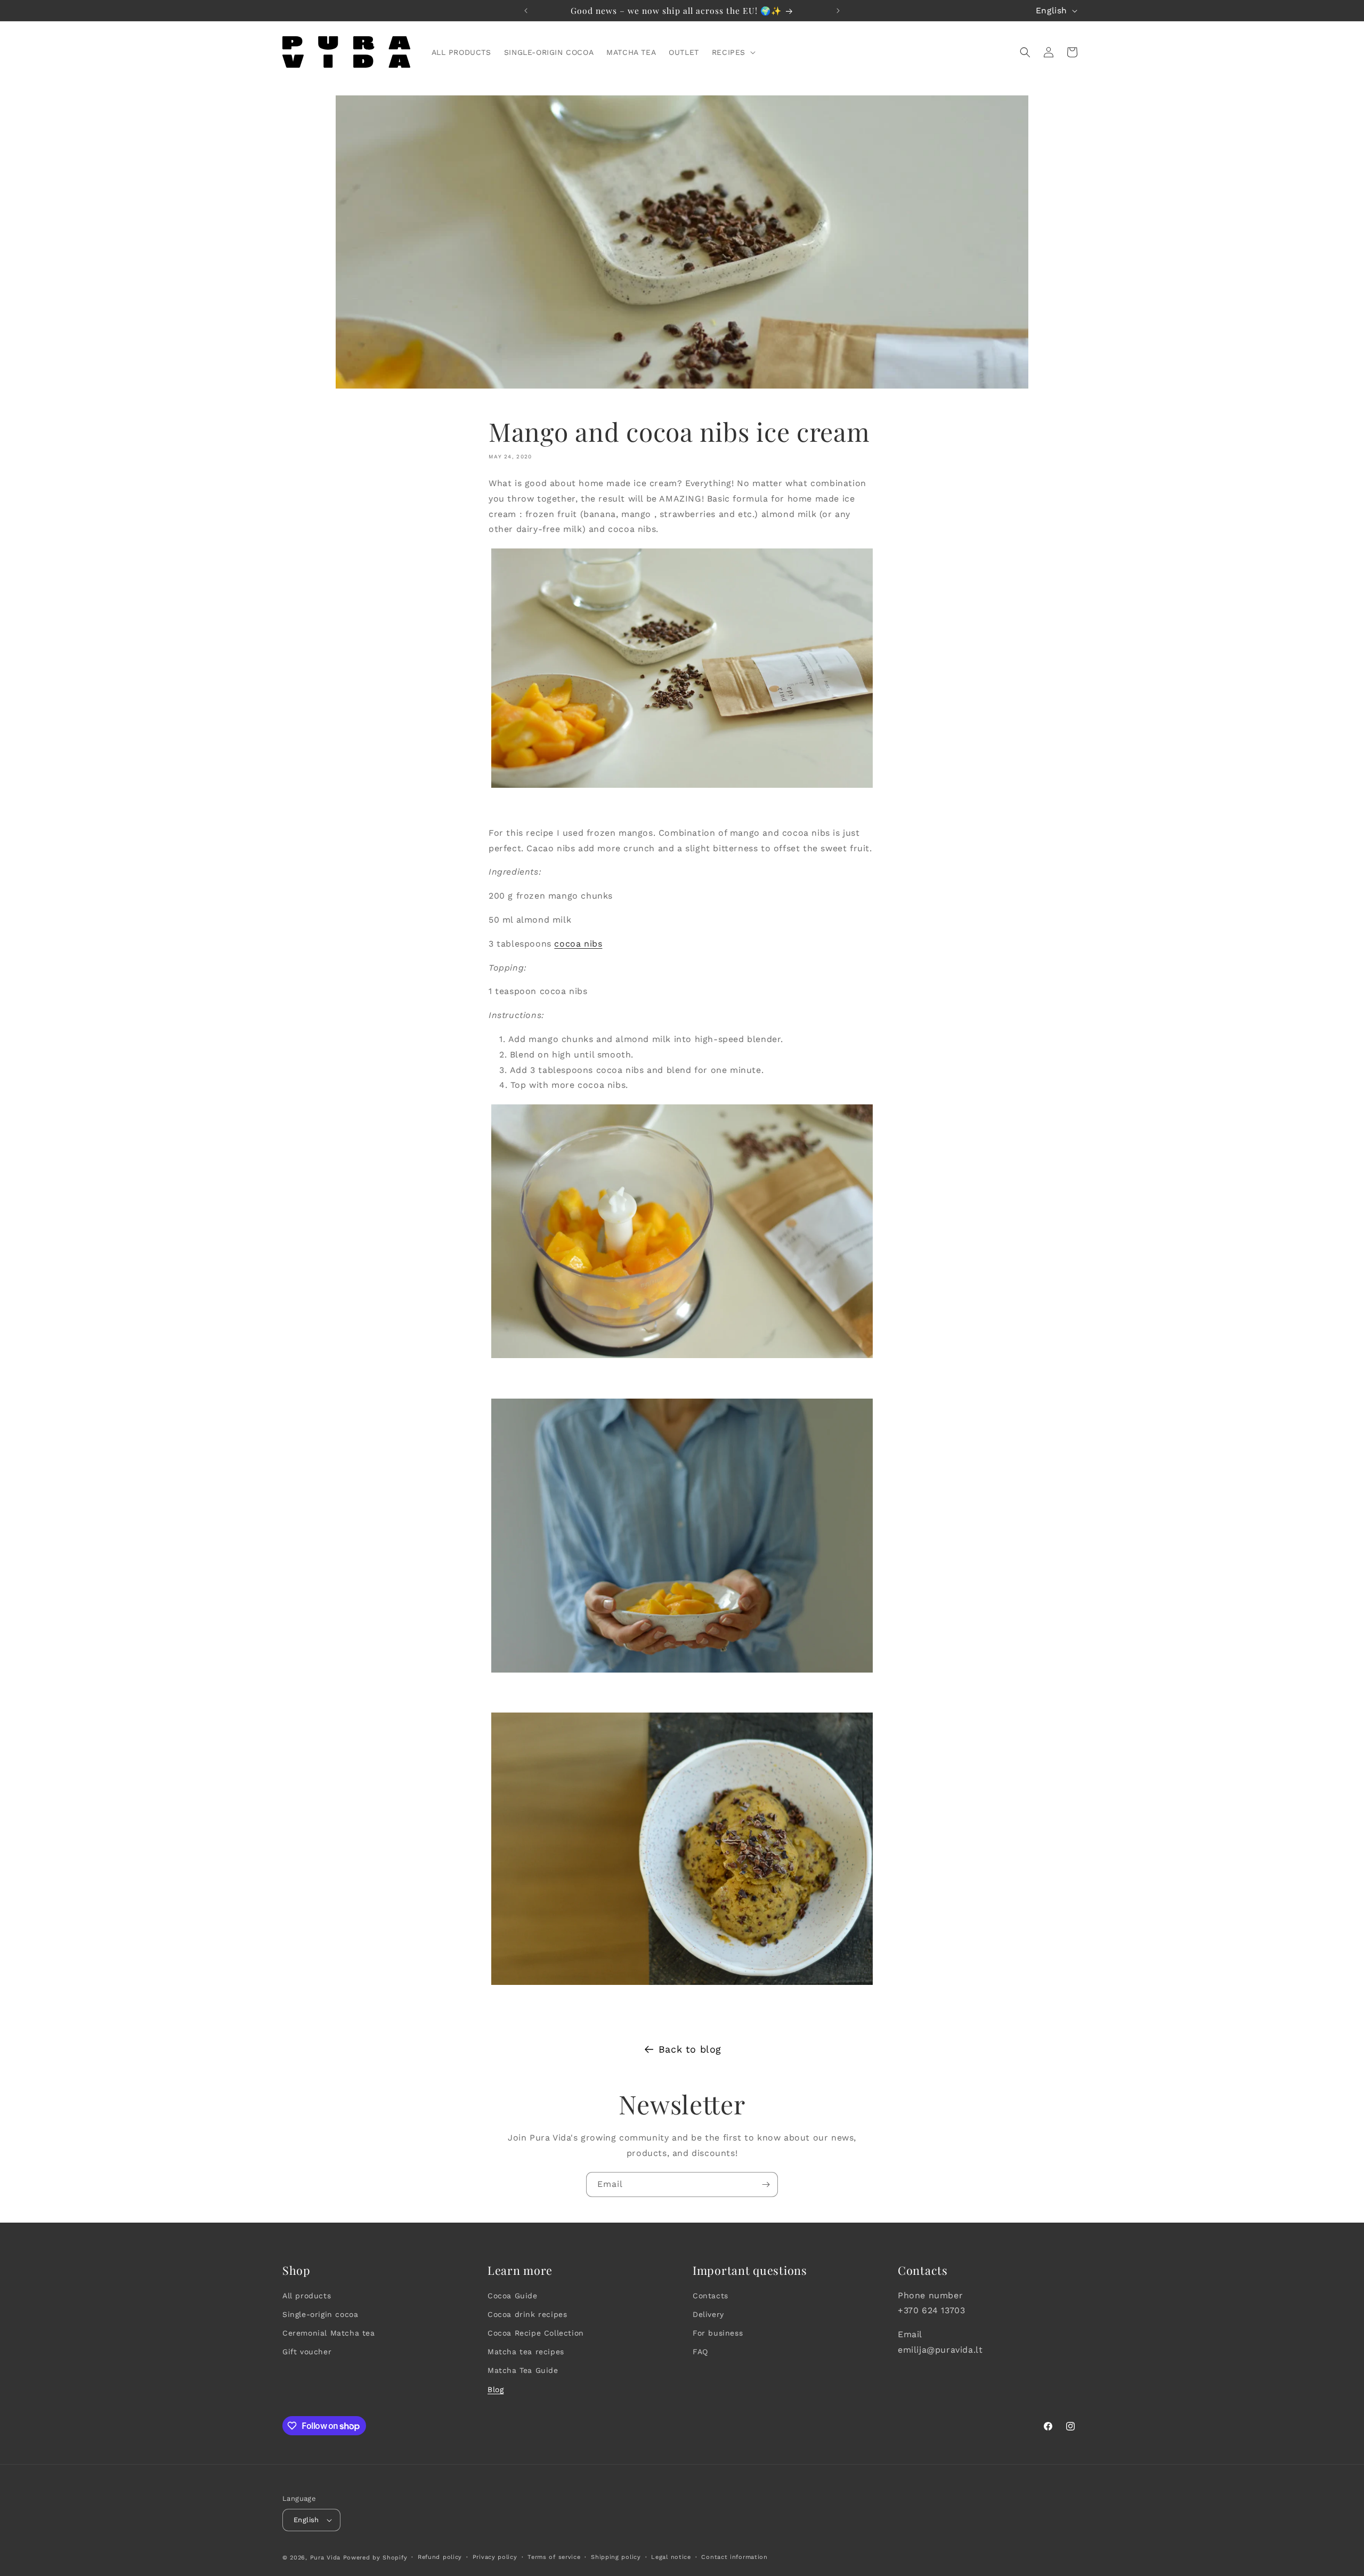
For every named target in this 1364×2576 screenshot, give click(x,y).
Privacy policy (495, 2557)
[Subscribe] (766, 2185)
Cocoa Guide (513, 2296)
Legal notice (671, 2557)
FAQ (700, 2352)
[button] (733, 52)
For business (718, 2333)
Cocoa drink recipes (527, 2314)
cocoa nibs (578, 944)
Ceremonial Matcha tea (329, 2333)
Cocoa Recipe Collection (536, 2333)
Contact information (734, 2557)
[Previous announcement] (526, 11)
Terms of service (554, 2557)
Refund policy (440, 2557)
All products (307, 2296)
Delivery (708, 2314)
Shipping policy (616, 2557)
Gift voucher (307, 2352)
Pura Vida (325, 2558)
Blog (496, 2389)
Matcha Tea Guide (523, 2370)
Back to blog (690, 2049)
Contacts (711, 2296)
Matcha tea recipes (526, 2352)
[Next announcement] (838, 11)
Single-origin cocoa (320, 2314)
